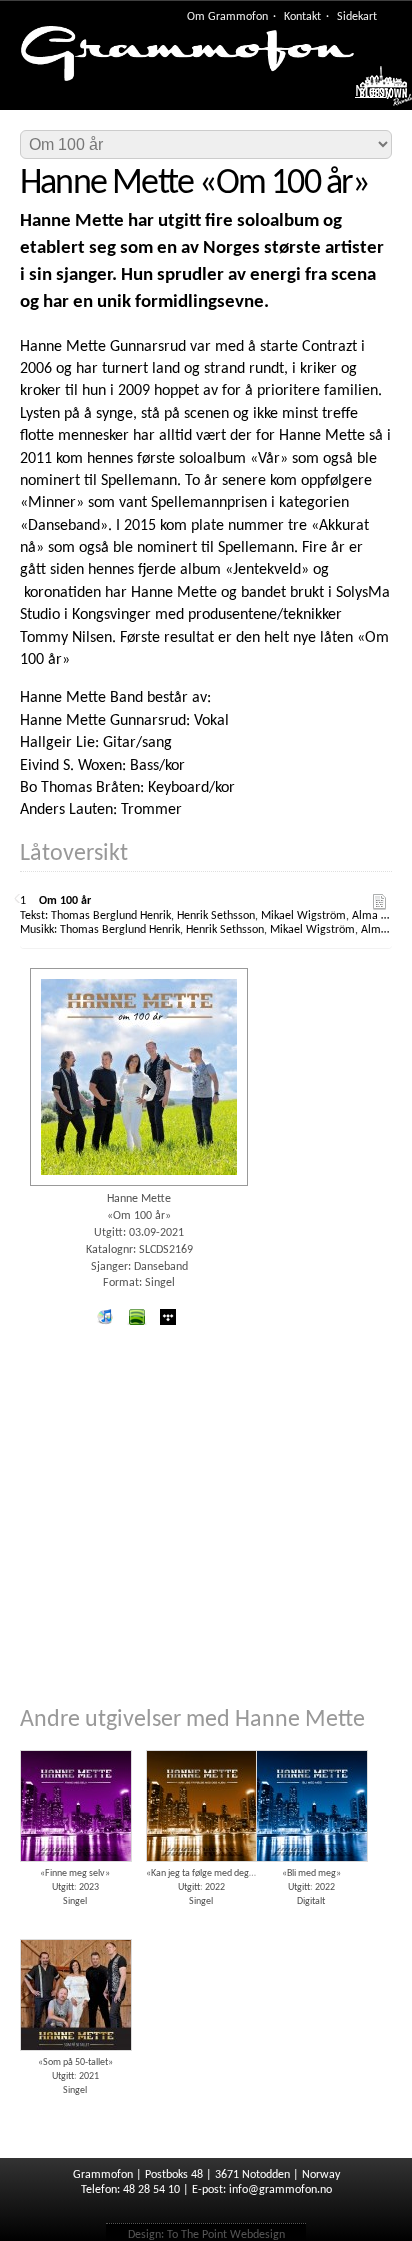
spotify (136, 1317)
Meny (373, 92)
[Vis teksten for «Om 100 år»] (380, 902)
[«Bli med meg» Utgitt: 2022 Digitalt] (311, 1743)
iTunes (105, 1317)
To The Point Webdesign (226, 2235)
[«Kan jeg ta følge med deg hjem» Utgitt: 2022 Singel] (201, 1743)
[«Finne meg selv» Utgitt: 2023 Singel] (75, 1743)
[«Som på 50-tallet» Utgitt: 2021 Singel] (75, 1932)
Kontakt (302, 17)
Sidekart (357, 17)
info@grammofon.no (280, 2190)
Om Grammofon (227, 17)
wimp (168, 1317)
